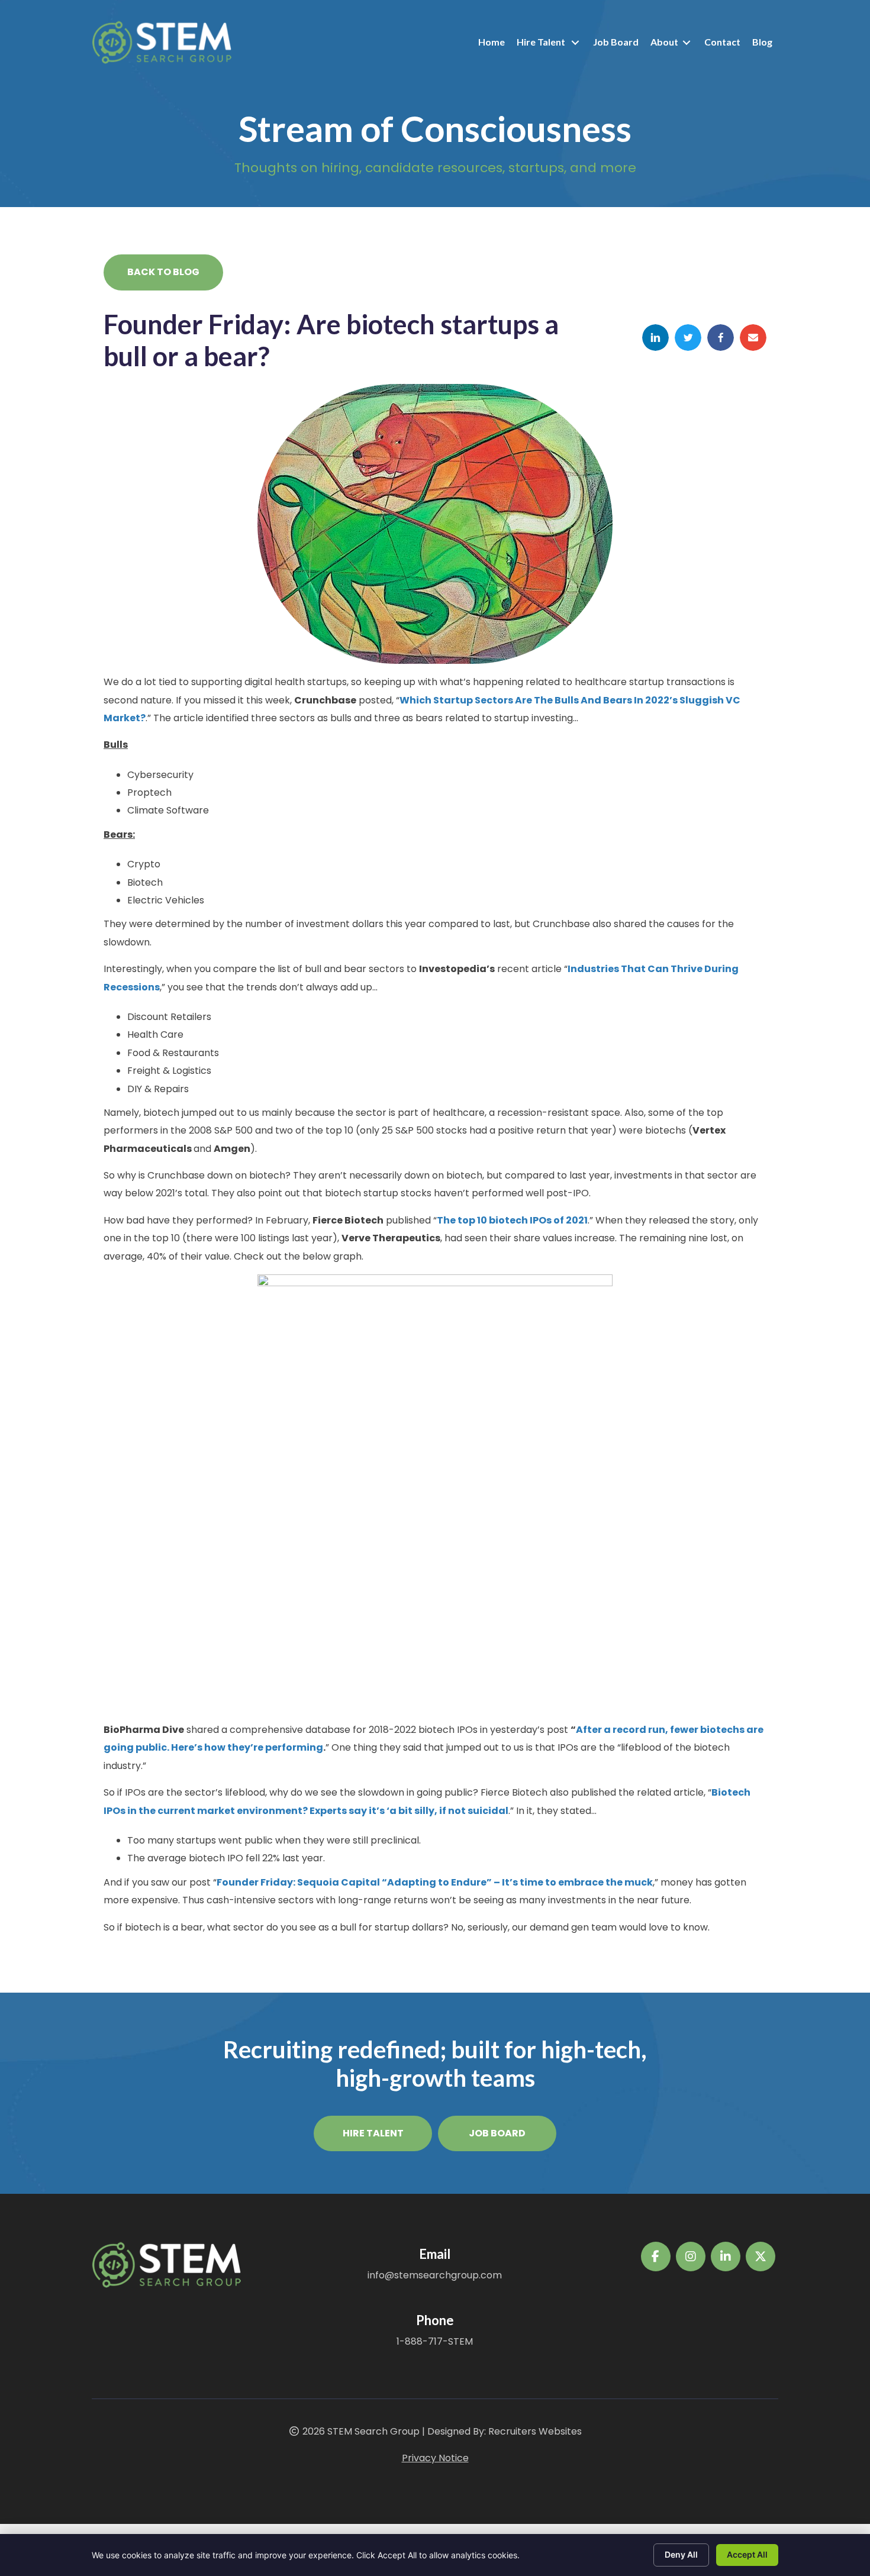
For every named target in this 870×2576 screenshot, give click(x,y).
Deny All (681, 2554)
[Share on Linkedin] (655, 338)
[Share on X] (688, 338)
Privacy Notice (435, 2458)
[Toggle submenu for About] (687, 42)
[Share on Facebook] (721, 338)
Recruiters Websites (535, 2431)
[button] (163, 272)
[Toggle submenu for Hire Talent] (575, 42)
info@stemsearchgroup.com (435, 2275)
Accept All (747, 2554)
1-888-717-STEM (435, 2341)
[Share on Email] (753, 338)
